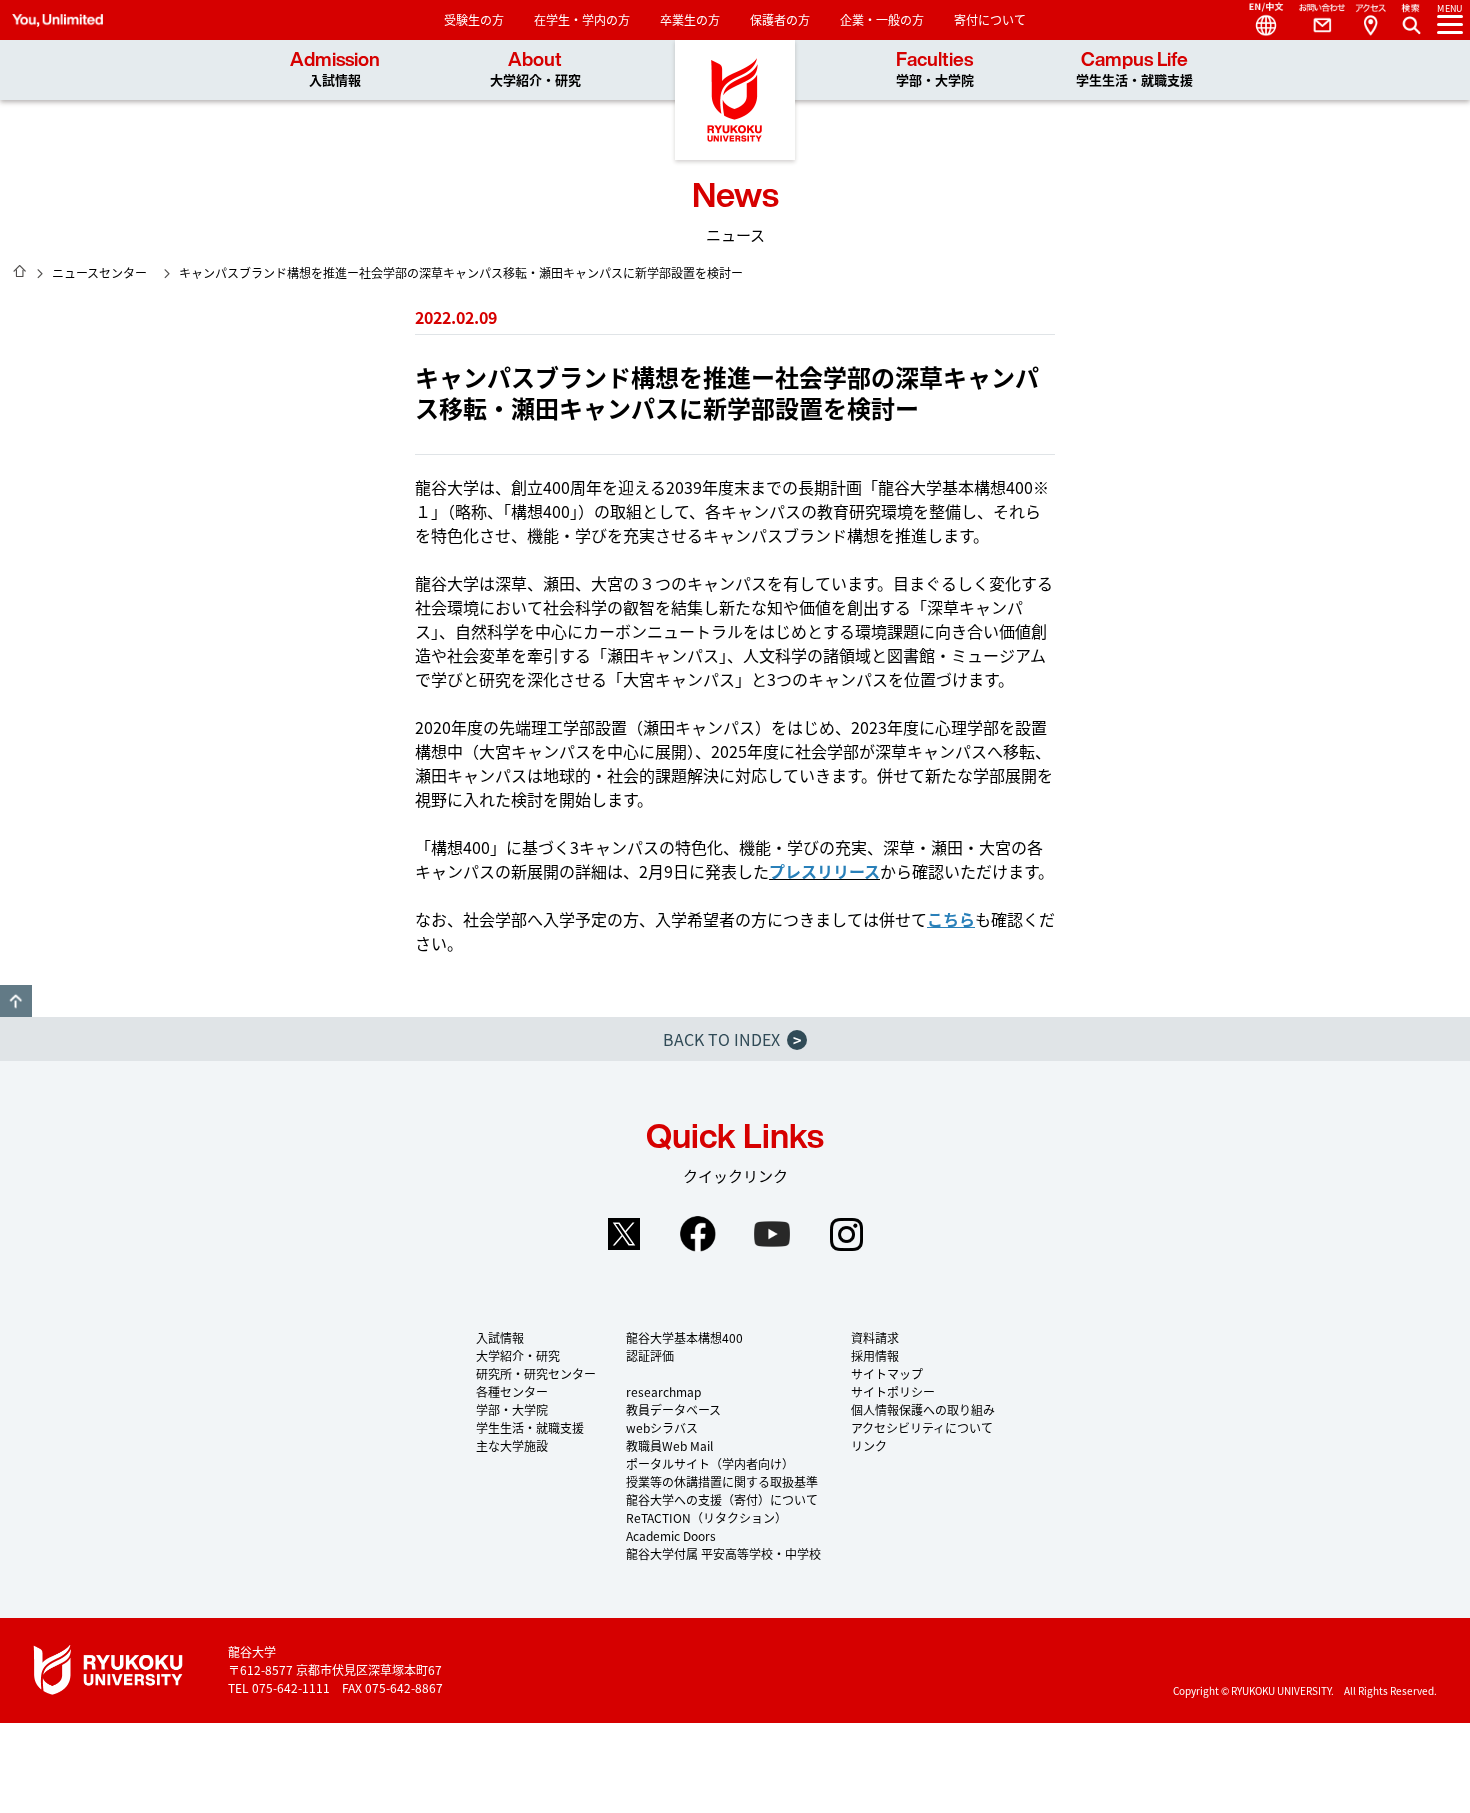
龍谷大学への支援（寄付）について (722, 1499)
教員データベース (673, 1409)
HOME (20, 271)
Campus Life (1134, 69)
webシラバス (662, 1427)
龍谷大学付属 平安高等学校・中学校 (723, 1553)
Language (1258, 20)
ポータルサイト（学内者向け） (710, 1463)
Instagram (846, 1234)
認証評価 (650, 1355)
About (535, 69)
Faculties (935, 69)
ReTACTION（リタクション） (706, 1517)
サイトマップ (887, 1373)
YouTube (772, 1234)
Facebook (698, 1234)
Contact (1314, 20)
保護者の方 (780, 19)
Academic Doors (671, 1535)
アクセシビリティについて (922, 1427)
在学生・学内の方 (582, 19)
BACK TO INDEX (732, 1039)
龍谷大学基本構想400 (684, 1337)
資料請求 (875, 1337)
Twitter (624, 1234)
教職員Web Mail (669, 1445)
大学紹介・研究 (518, 1355)
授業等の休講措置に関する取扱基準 (722, 1481)
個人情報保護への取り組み (923, 1409)
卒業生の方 (690, 19)
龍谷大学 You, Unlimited (735, 100)
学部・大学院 (512, 1409)
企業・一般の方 (882, 19)
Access (1370, 20)
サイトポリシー (893, 1391)
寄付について (990, 19)
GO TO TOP (16, 1001)
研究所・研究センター (536, 1373)
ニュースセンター (99, 272)
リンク (869, 1445)
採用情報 (875, 1355)
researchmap (663, 1391)
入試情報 (500, 1337)
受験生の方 (474, 19)
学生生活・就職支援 (530, 1427)
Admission (335, 69)
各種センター (512, 1391)
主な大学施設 (512, 1445)
